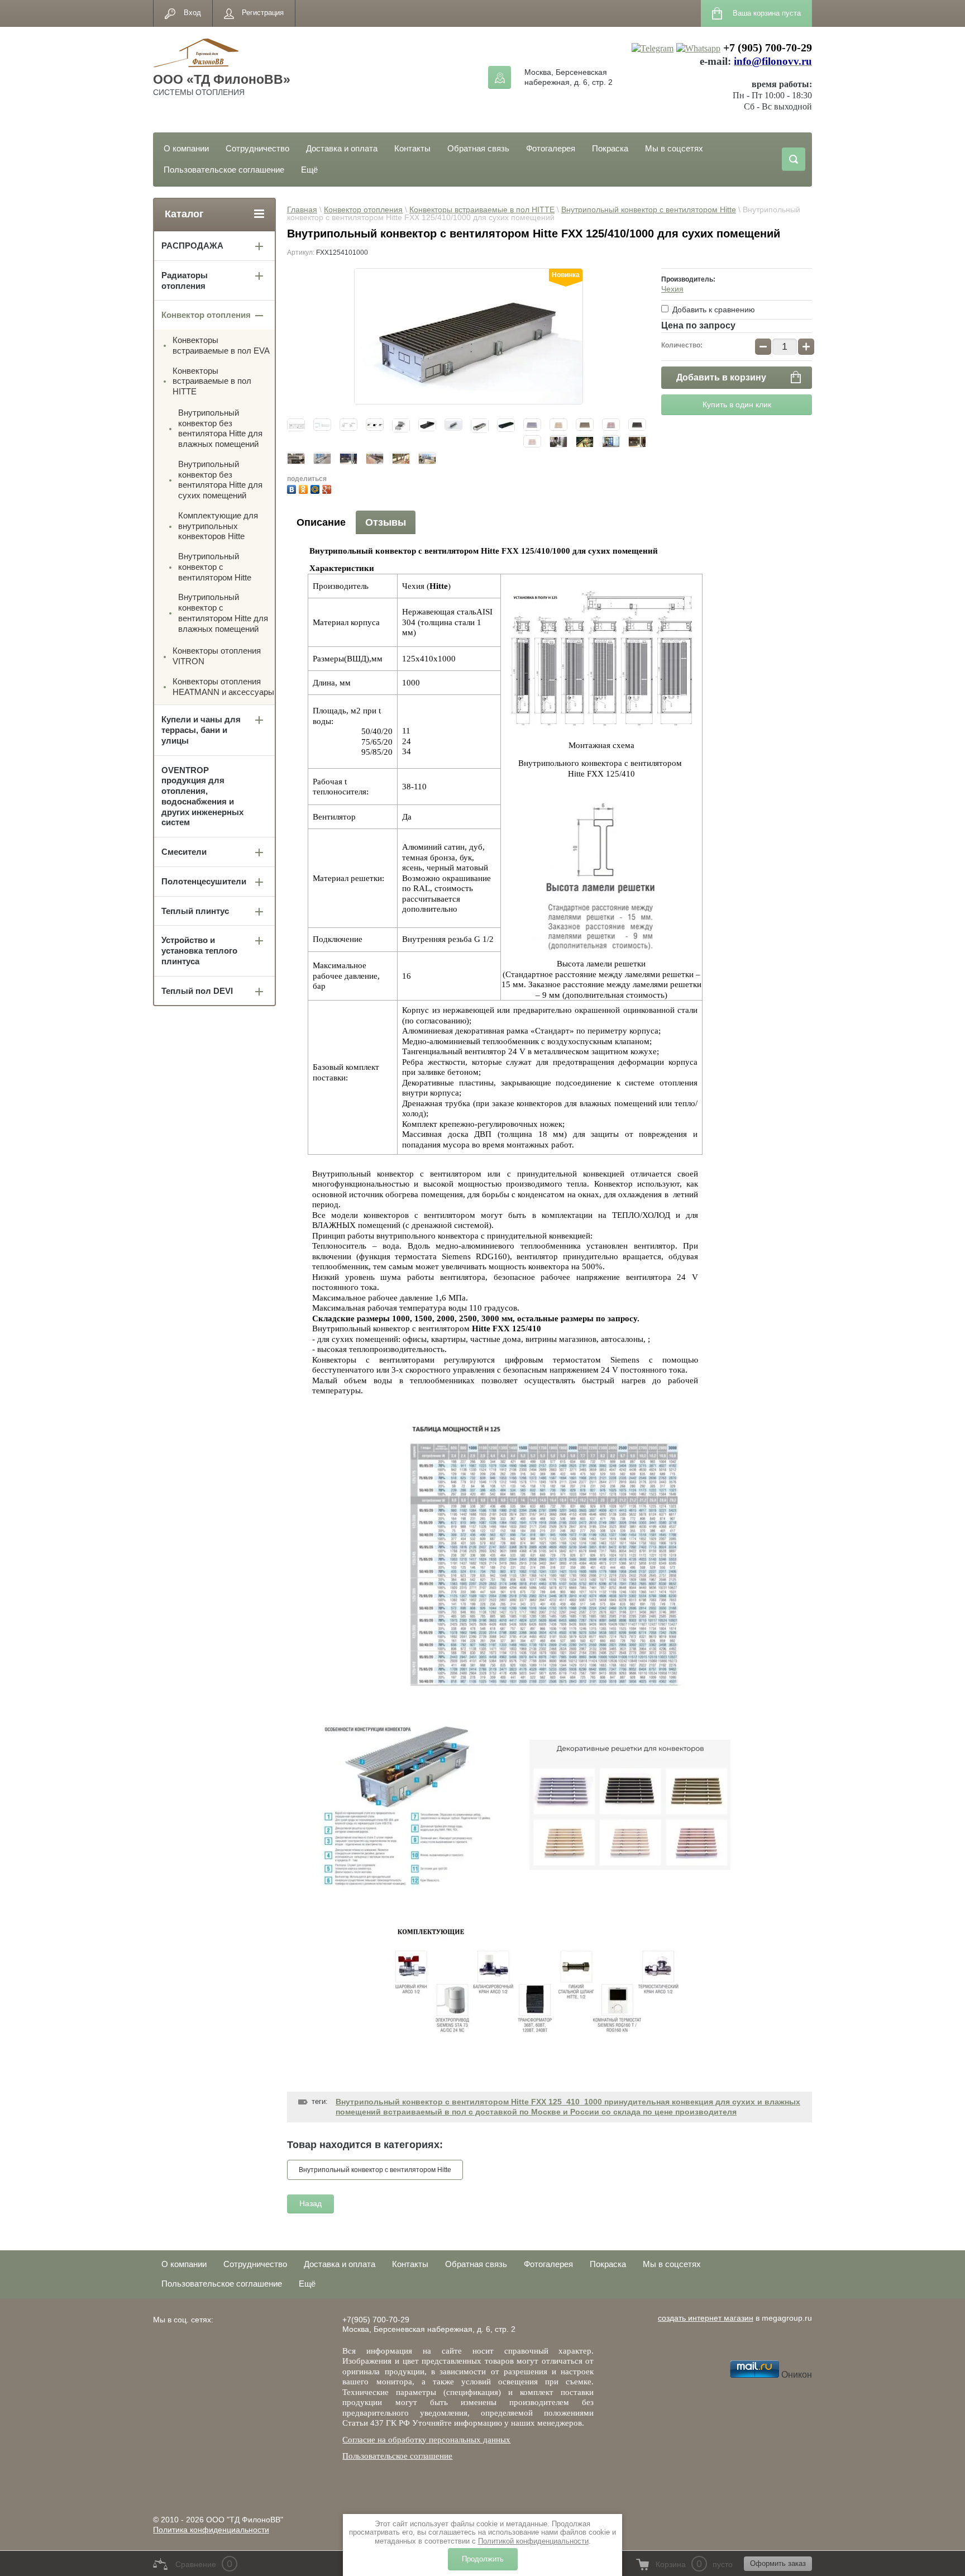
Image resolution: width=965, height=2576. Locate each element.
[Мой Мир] (316, 488)
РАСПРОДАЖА (192, 246)
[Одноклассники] (305, 488)
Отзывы (386, 522)
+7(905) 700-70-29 (376, 2320)
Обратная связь (478, 148)
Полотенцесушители (204, 881)
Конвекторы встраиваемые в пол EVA (221, 345)
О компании (186, 148)
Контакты (412, 148)
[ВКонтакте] (293, 488)
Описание (321, 522)
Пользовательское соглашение (224, 170)
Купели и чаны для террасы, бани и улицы (201, 730)
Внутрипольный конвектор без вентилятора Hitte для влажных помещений (220, 428)
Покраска (610, 148)
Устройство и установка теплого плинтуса (199, 951)
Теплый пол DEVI (197, 991)
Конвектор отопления (363, 209)
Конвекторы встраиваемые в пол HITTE (482, 209)
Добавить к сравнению (713, 309)
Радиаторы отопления (185, 280)
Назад (310, 2203)
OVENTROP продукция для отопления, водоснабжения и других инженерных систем (202, 796)
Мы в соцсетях (674, 148)
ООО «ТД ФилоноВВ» (222, 79)
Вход (192, 13)
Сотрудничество (257, 148)
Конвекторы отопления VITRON (217, 656)
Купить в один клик (737, 404)
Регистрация (263, 13)
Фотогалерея (551, 148)
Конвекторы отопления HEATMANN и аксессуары (223, 687)
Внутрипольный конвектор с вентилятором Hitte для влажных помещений (223, 613)
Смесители (184, 852)
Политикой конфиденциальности (533, 2541)
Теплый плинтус (195, 911)
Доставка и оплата (342, 148)
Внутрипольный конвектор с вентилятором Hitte (649, 209)
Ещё (309, 170)
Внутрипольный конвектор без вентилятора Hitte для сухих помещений (220, 480)
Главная (302, 209)
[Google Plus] (328, 488)
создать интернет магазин (706, 2318)
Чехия (672, 289)
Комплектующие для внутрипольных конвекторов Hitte (218, 526)
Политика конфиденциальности (211, 2530)
